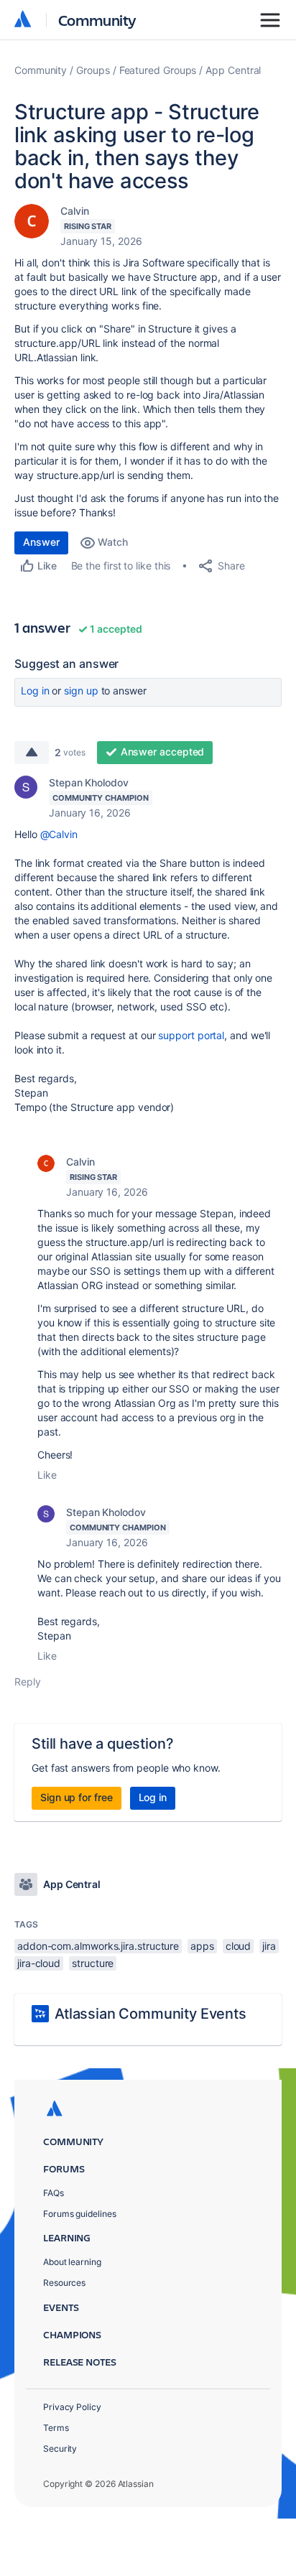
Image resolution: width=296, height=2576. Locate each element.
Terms (56, 2428)
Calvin (75, 211)
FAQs (54, 2193)
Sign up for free (77, 1797)
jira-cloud (39, 1963)
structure (93, 1963)
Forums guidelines (80, 2214)
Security (60, 2449)
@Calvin (59, 834)
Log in (35, 691)
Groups (93, 70)
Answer (41, 542)
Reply (28, 1682)
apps (202, 1946)
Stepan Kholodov (89, 782)
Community (97, 20)
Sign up (81, 691)
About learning (72, 2262)
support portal (191, 1035)
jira (269, 1946)
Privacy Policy (72, 2407)
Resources (64, 2283)
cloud (239, 1946)
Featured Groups (158, 70)
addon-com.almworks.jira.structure (98, 1946)
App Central (233, 70)
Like (47, 1475)
